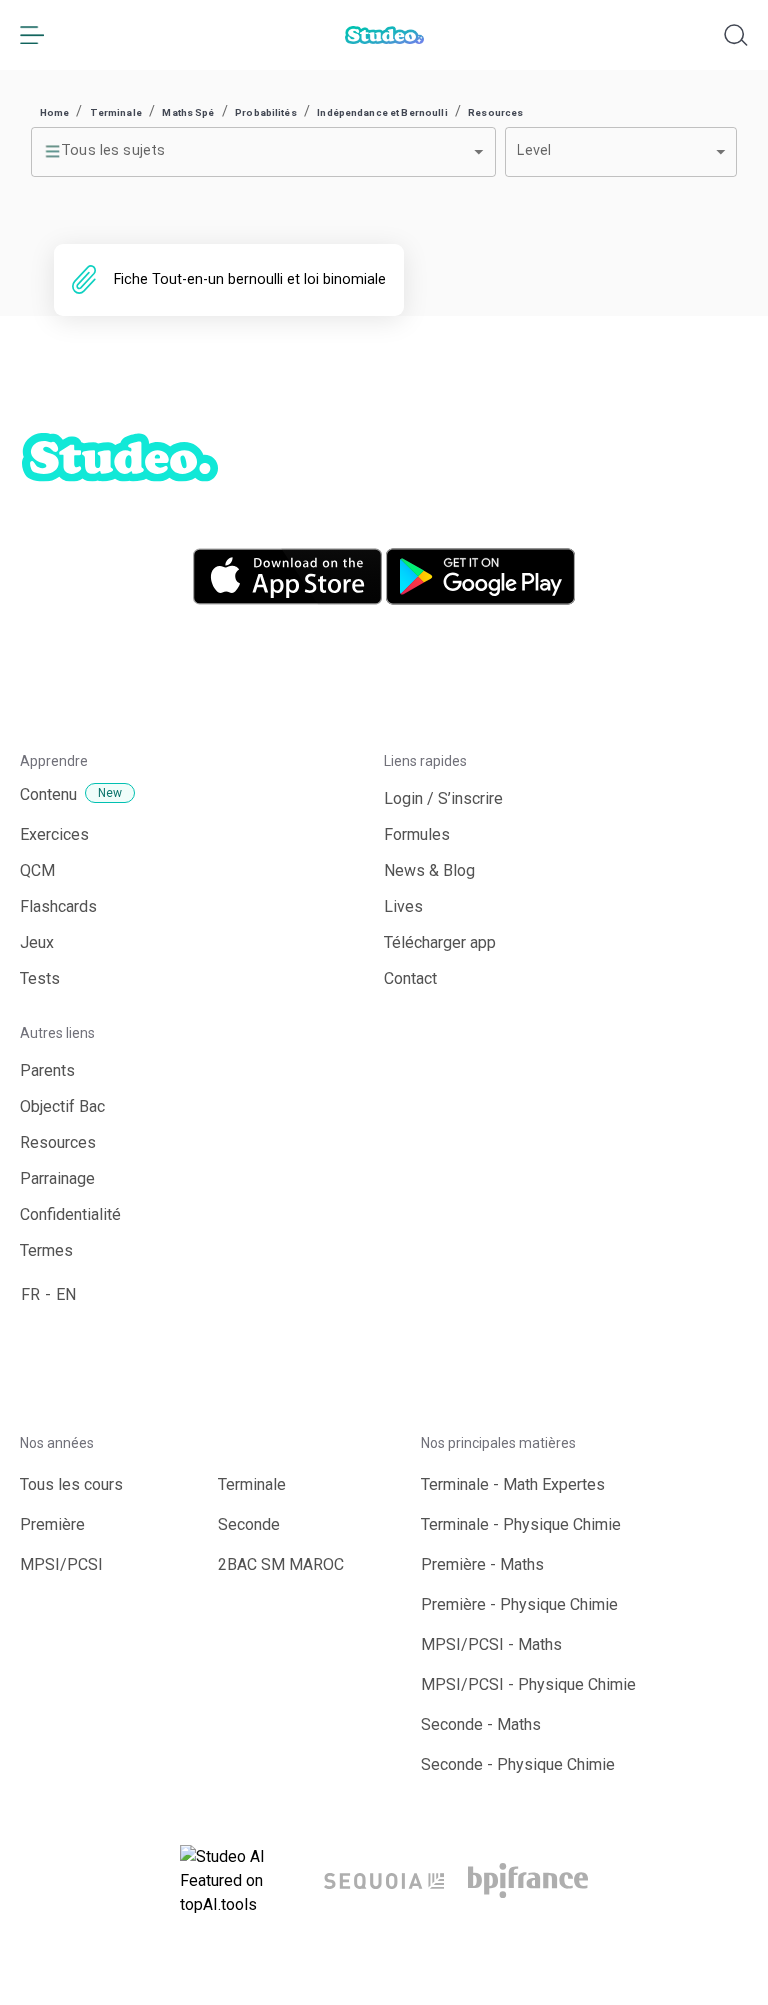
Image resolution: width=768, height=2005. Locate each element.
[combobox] (263, 152)
